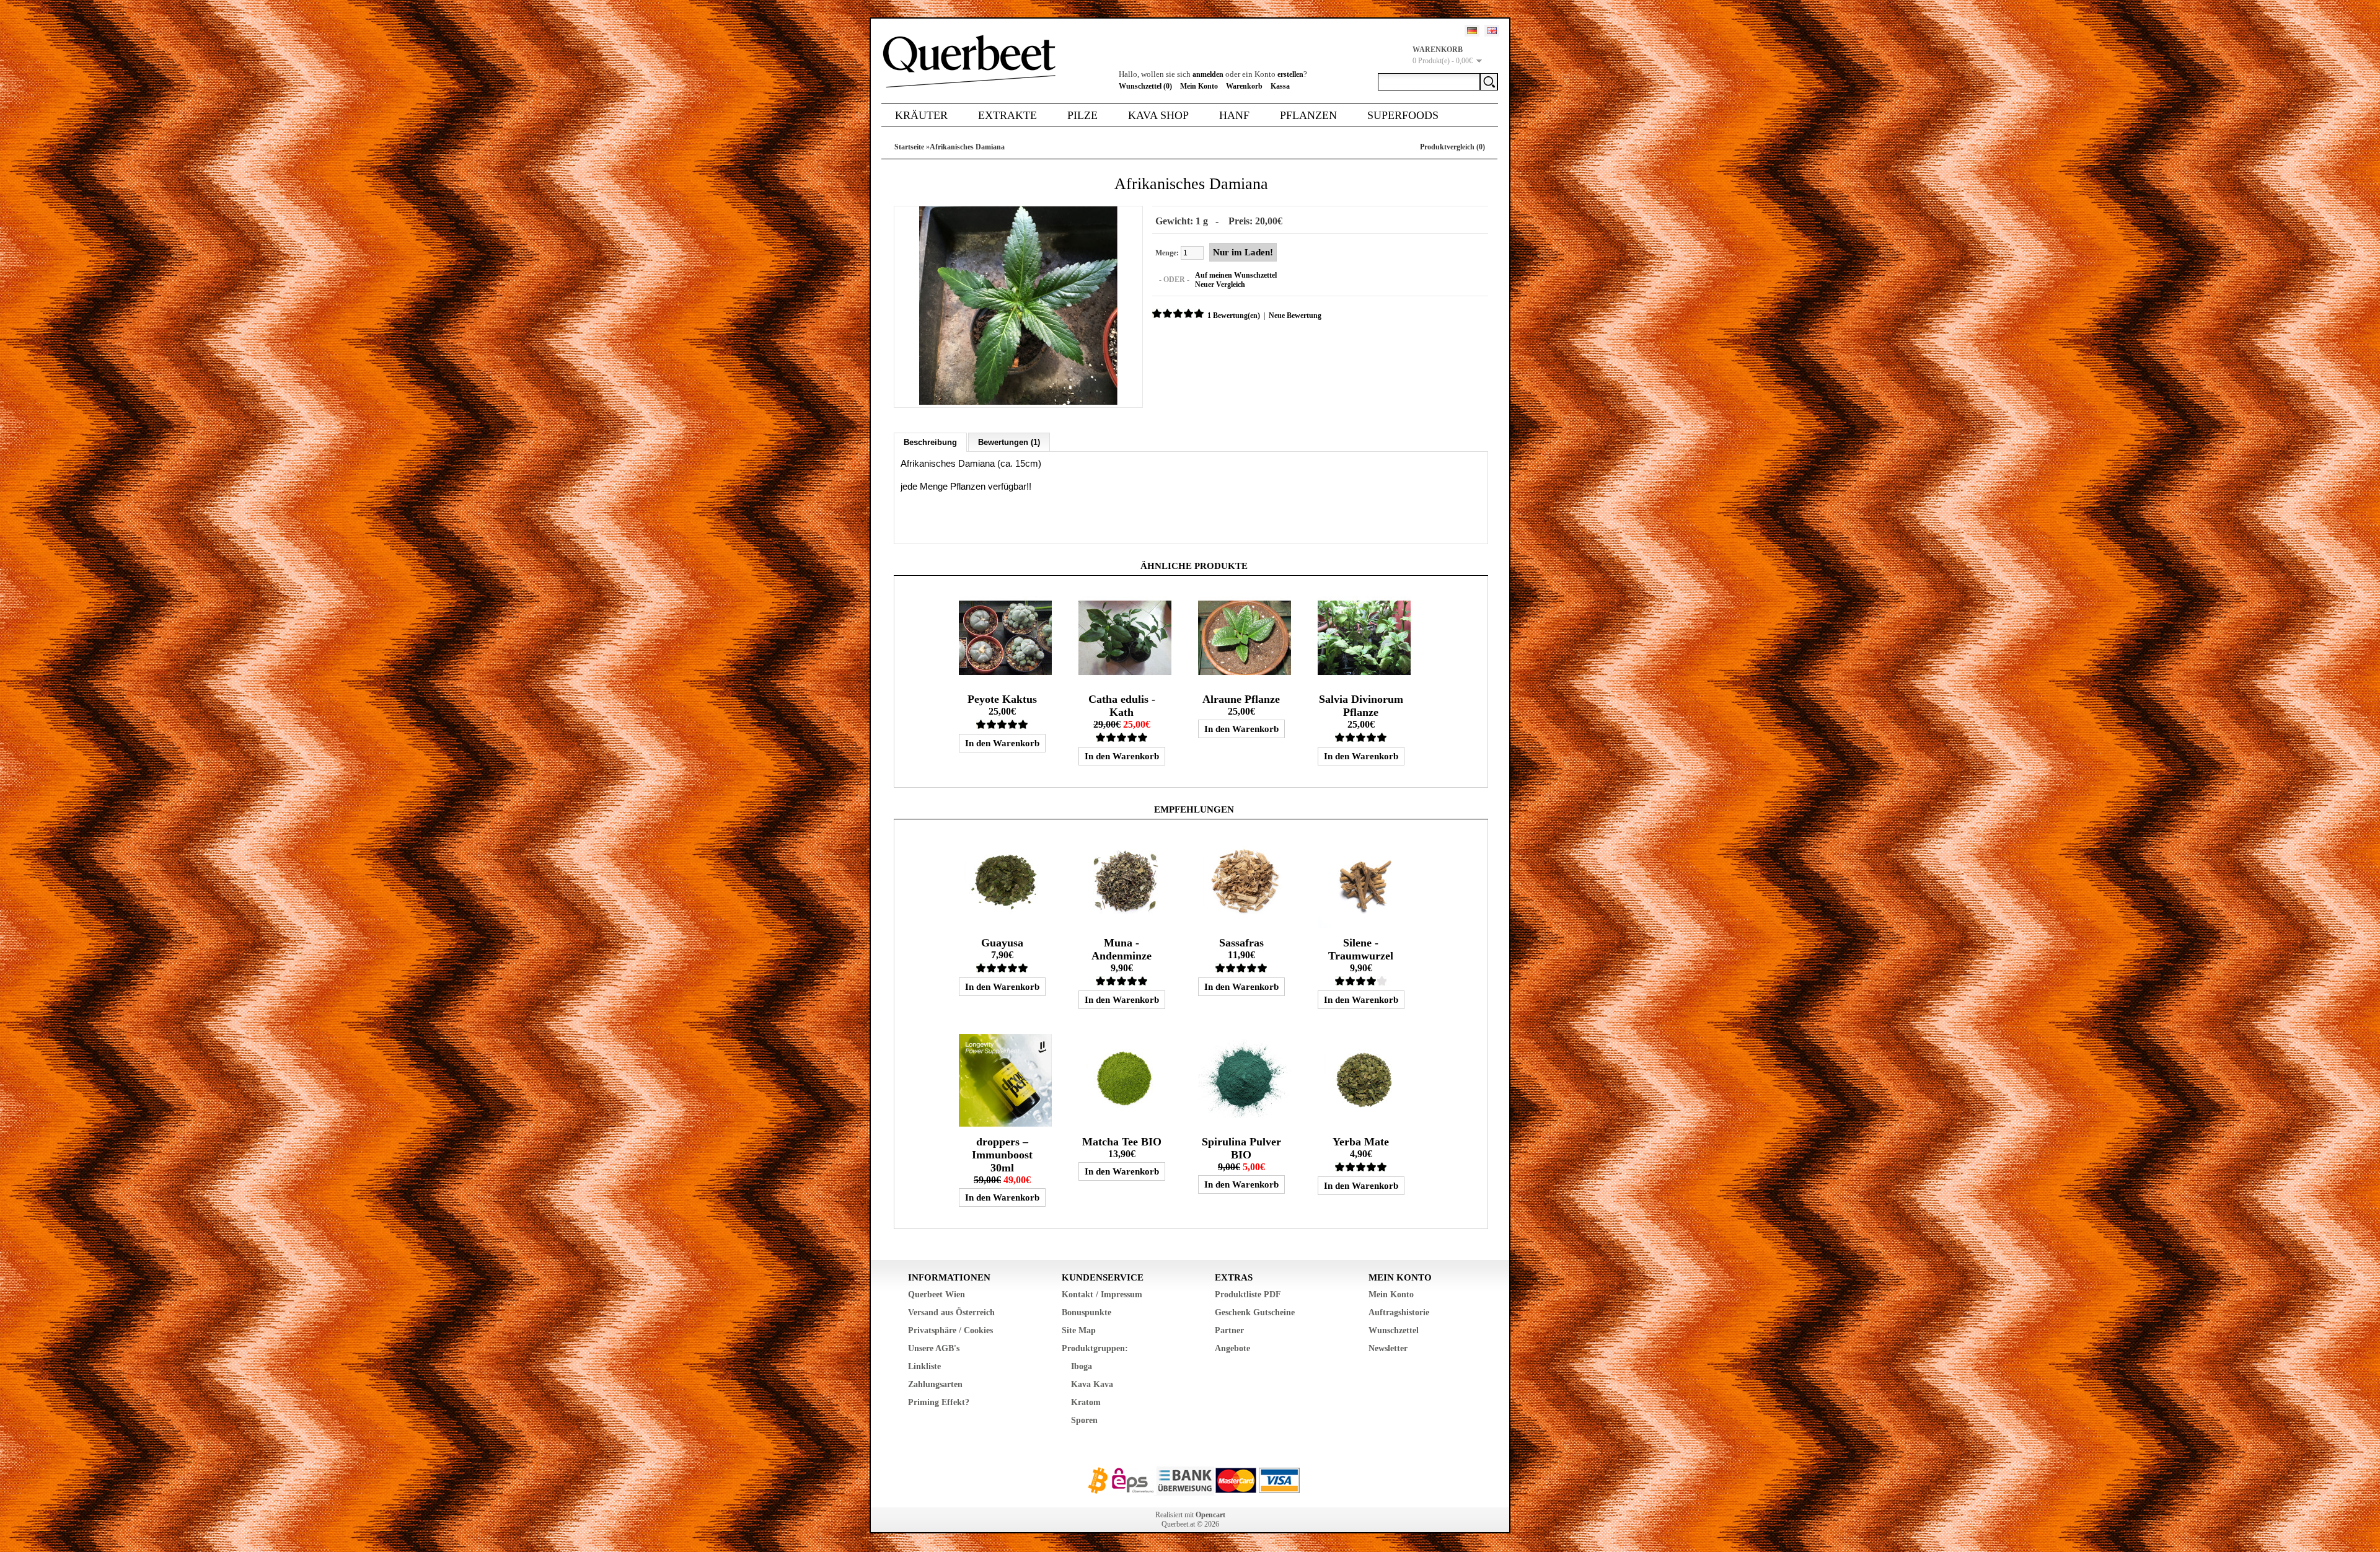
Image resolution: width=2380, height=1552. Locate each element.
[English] (1492, 31)
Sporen (1084, 1420)
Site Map (1079, 1330)
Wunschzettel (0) (1145, 86)
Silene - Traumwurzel (1361, 949)
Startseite (909, 147)
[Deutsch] (1472, 31)
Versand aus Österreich (951, 1312)
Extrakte (1007, 115)
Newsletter (1388, 1348)
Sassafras (1241, 943)
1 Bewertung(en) (1234, 315)
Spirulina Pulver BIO (1241, 1148)
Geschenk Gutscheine (1255, 1312)
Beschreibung (930, 442)
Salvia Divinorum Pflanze (1361, 706)
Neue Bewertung (1295, 315)
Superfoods (1403, 115)
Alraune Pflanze (1241, 699)
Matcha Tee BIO (1122, 1142)
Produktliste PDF (1248, 1294)
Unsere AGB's (934, 1348)
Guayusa (1002, 943)
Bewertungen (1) (1009, 442)
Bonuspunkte (1086, 1312)
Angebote (1232, 1348)
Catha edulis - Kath (1122, 706)
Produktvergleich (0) (1452, 147)
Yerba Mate (1361, 1142)
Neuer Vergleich (1220, 284)
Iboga (1082, 1366)
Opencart (1210, 1515)
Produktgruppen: (1095, 1348)
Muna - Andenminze (1122, 949)
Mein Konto (1199, 86)
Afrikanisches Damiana (967, 147)
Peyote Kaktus (1002, 699)
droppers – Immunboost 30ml (1002, 1155)
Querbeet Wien (937, 1294)
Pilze (1082, 115)
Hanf (1234, 115)
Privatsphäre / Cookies (950, 1330)
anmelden (1208, 74)
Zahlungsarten (935, 1384)
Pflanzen (1308, 115)
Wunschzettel (1394, 1330)
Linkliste (924, 1366)
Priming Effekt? (939, 1402)
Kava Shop (1158, 115)
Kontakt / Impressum (1102, 1294)
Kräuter (921, 115)
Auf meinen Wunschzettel (1236, 275)
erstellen (1290, 74)
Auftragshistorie (1399, 1312)
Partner (1229, 1330)
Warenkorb (1244, 86)
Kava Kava (1092, 1384)
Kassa (1280, 86)
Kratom (1086, 1402)
